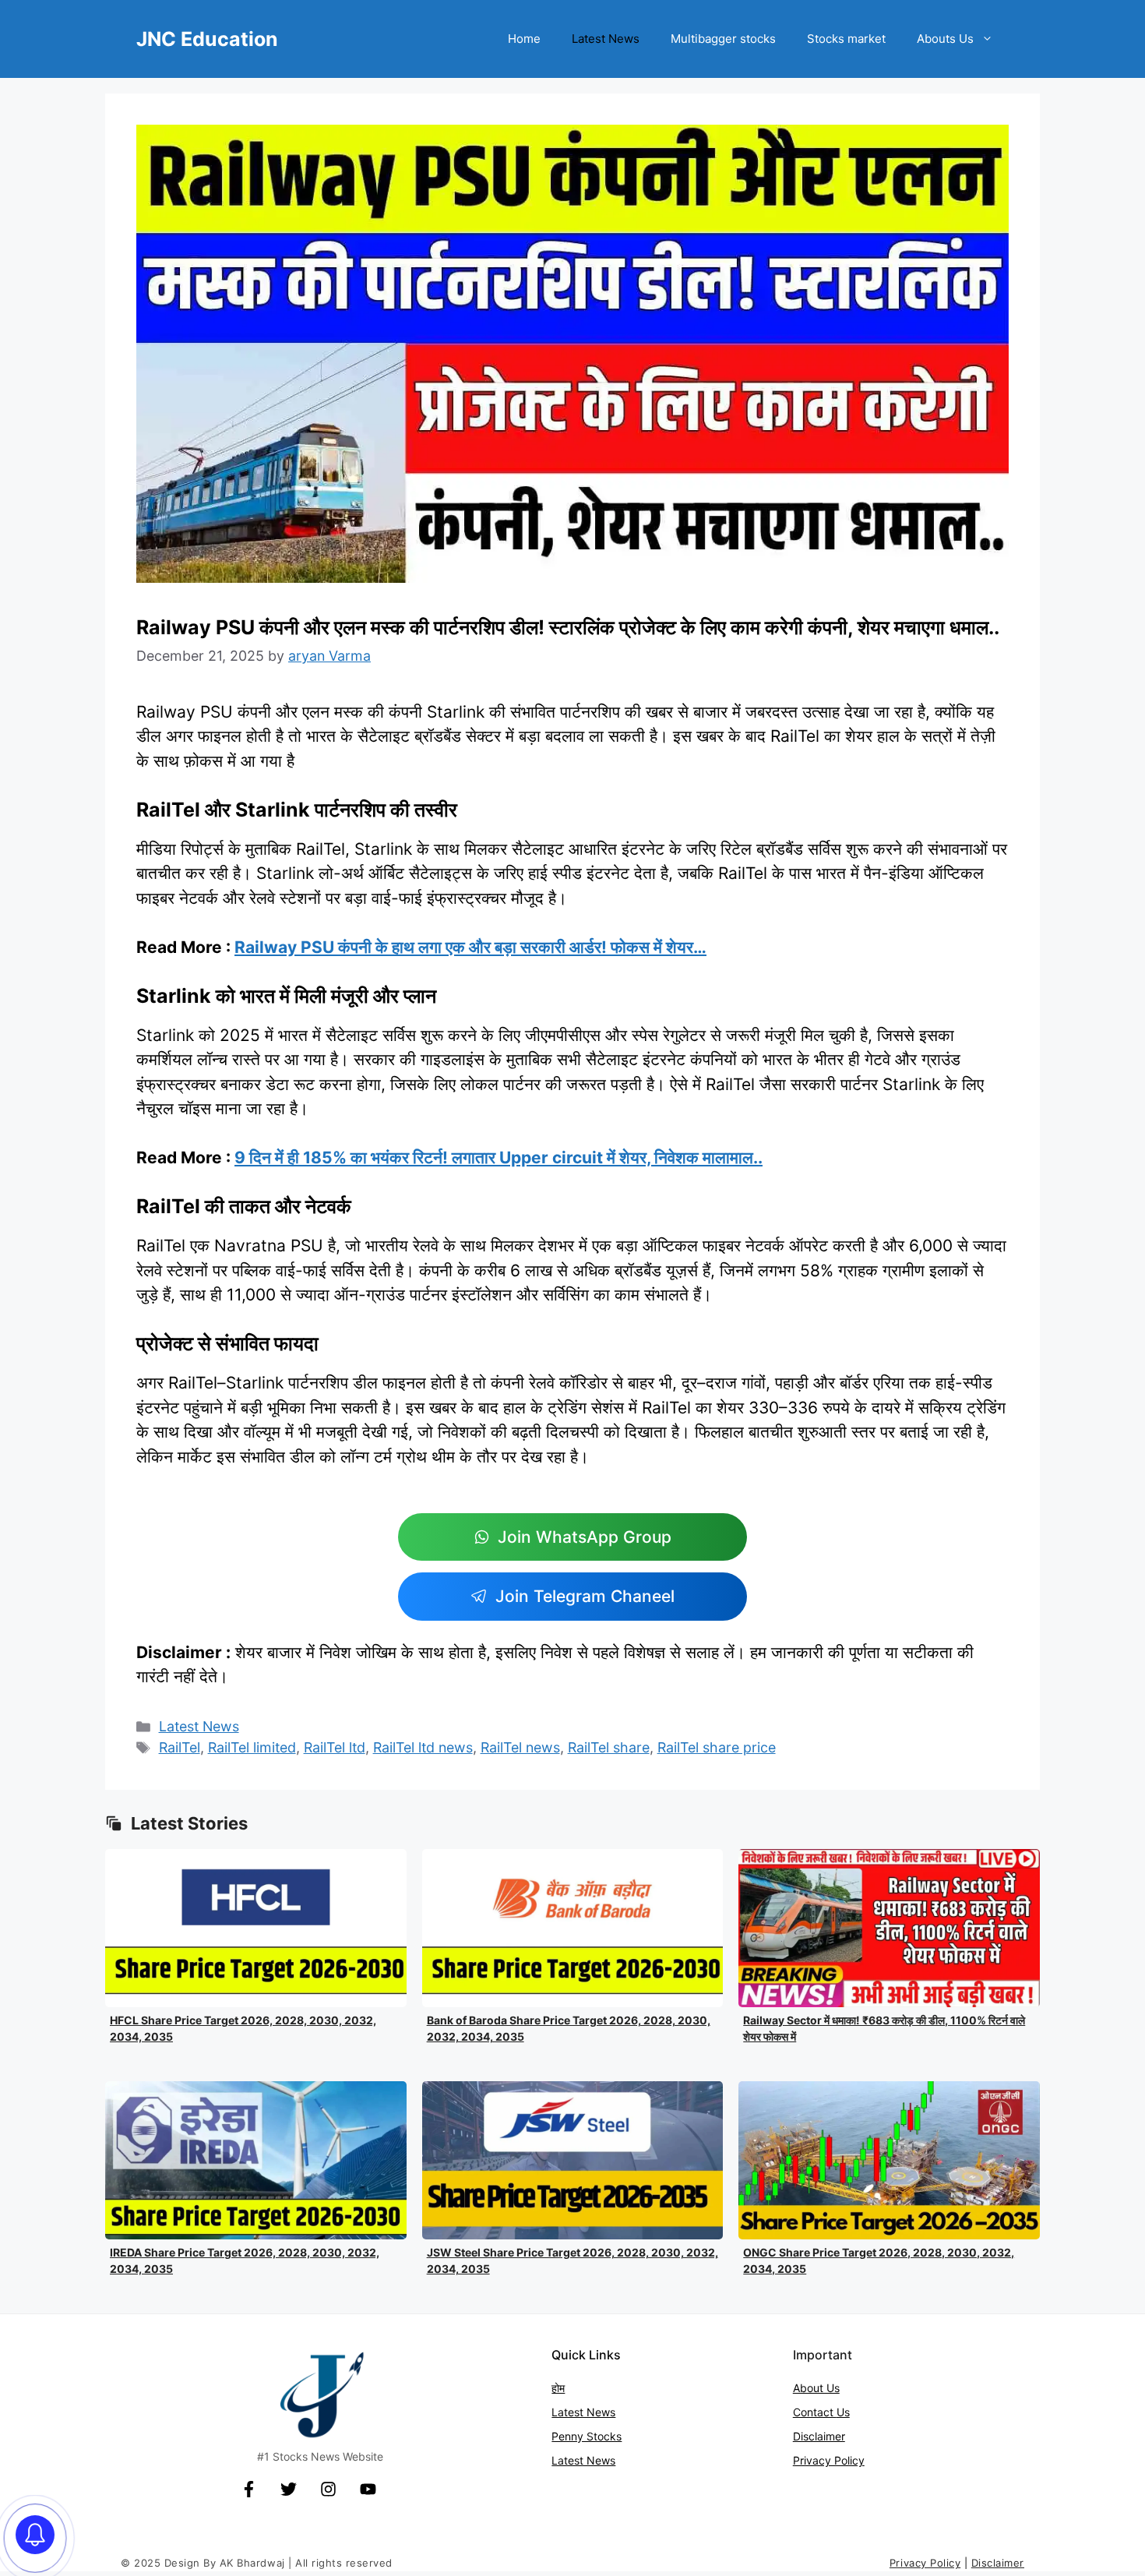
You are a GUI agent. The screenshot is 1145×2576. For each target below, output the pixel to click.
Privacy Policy (829, 2460)
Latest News (606, 39)
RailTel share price (717, 1747)
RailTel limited (252, 1747)
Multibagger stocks (723, 39)
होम (558, 2388)
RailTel (180, 1747)
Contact (815, 2412)
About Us (816, 2388)
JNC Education (207, 39)
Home (524, 39)
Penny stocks (587, 2436)
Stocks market (846, 39)
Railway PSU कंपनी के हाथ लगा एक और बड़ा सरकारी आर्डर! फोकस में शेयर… (470, 947)
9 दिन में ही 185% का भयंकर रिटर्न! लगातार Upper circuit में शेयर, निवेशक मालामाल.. (499, 1157)
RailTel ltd (335, 1747)
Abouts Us (945, 39)
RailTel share (609, 1747)
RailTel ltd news (423, 1747)
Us (843, 2412)
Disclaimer (819, 2436)
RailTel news (520, 1747)
